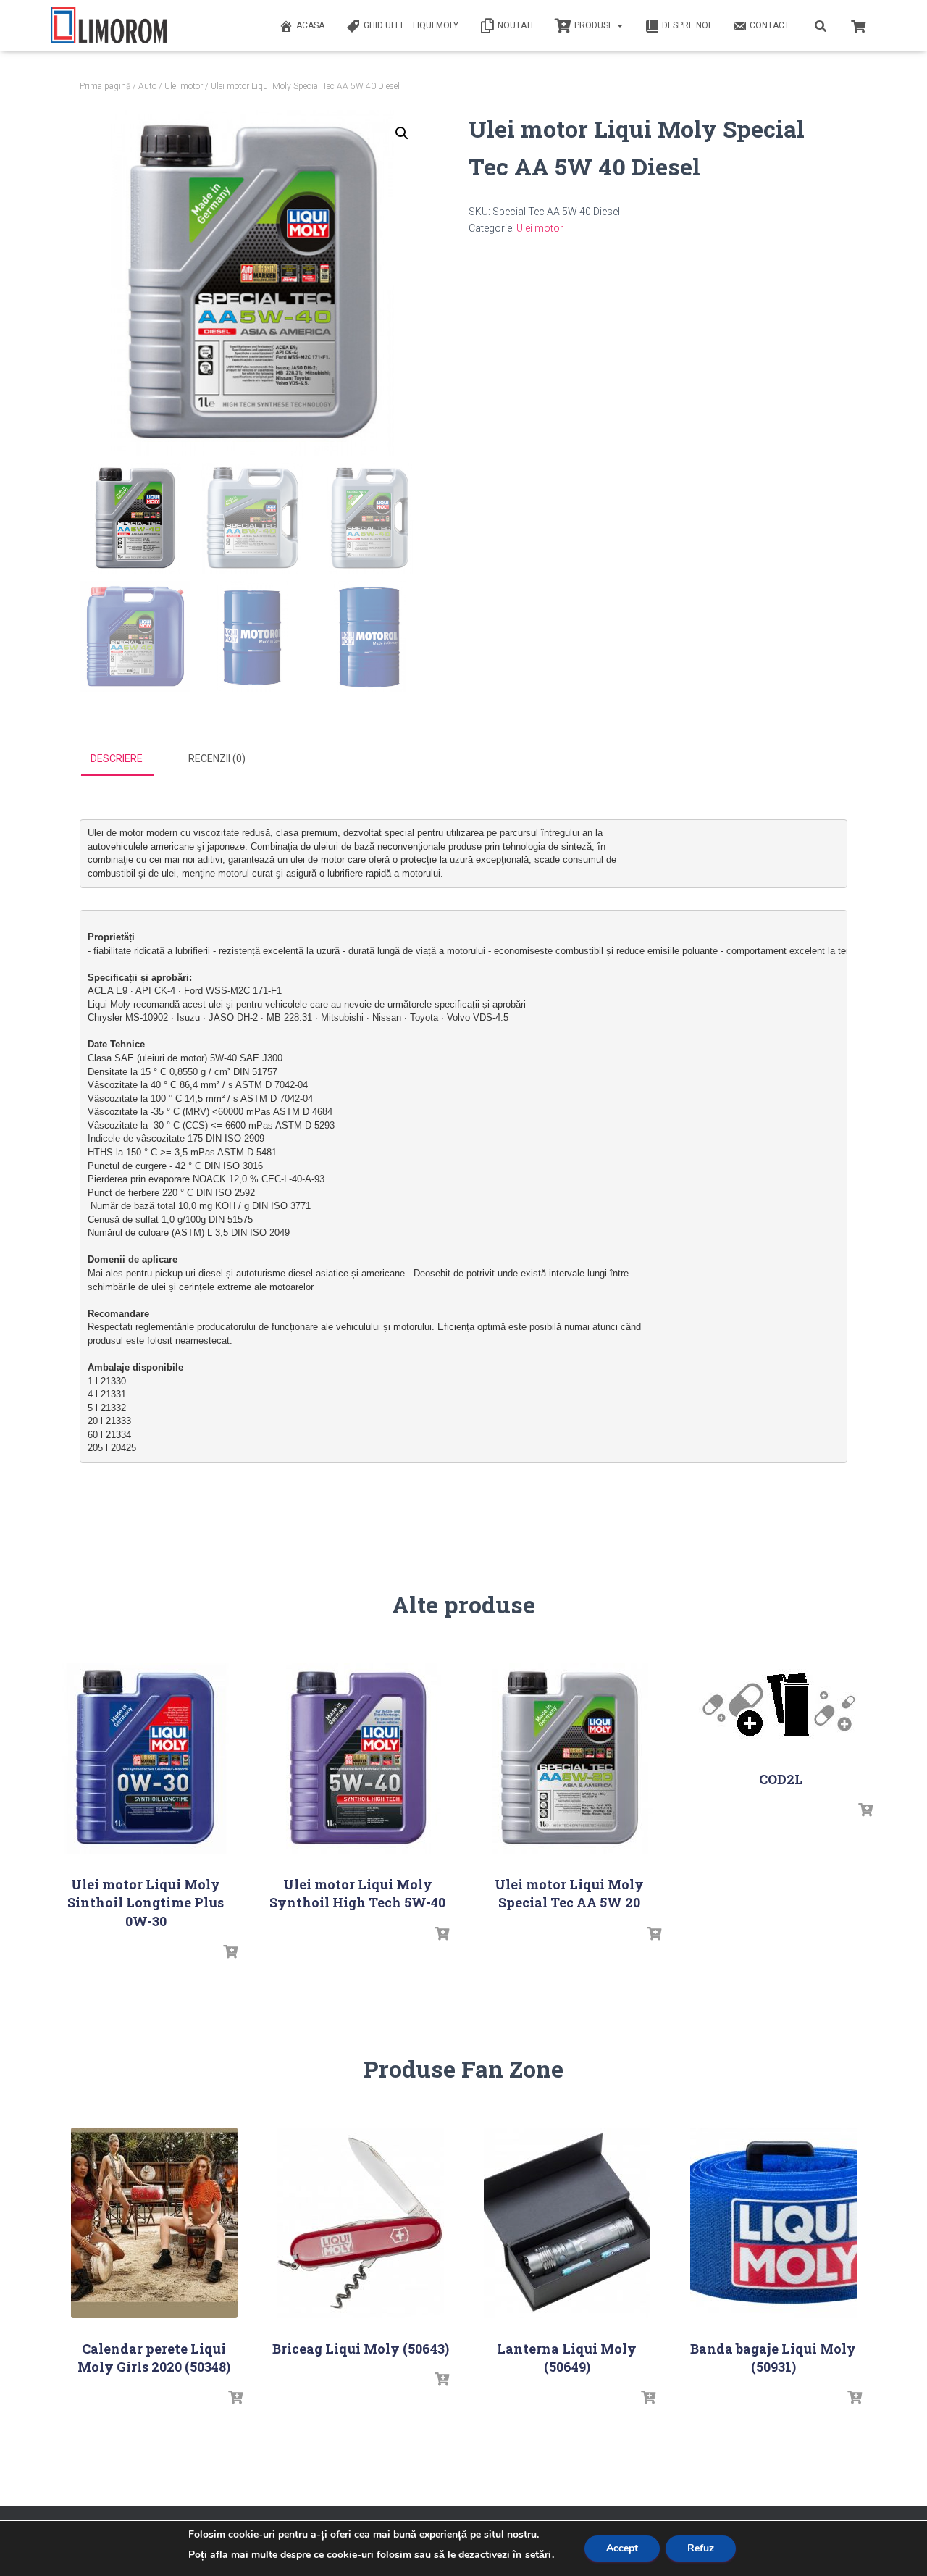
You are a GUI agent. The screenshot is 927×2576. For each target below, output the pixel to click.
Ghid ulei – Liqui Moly (411, 25)
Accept (622, 2548)
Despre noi (686, 25)
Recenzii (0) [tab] (217, 758)
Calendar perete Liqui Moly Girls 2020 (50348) (154, 2358)
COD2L (781, 1779)
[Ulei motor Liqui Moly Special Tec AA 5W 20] (569, 1759)
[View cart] (858, 25)
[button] (402, 133)
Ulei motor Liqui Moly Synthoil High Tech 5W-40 (357, 1893)
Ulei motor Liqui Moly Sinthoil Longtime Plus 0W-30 (146, 1902)
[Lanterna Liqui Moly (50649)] (567, 2223)
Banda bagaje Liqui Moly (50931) (773, 2358)
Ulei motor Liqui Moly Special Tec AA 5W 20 (569, 1893)
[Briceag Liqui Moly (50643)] (361, 2223)
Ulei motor (184, 86)
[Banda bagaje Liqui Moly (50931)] (773, 2223)
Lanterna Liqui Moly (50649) (567, 2358)
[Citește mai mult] (230, 1952)
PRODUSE (595, 25)
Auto (147, 86)
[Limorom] (109, 25)
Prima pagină (105, 86)
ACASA (310, 25)
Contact (769, 25)
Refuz (701, 2548)
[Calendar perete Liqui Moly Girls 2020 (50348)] (154, 2223)
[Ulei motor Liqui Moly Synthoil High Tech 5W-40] (358, 1759)
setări (538, 2555)
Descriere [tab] (117, 758)
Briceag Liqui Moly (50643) (361, 2349)
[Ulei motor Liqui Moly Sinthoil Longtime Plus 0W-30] (146, 1759)
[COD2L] (781, 1706)
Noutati (515, 25)
